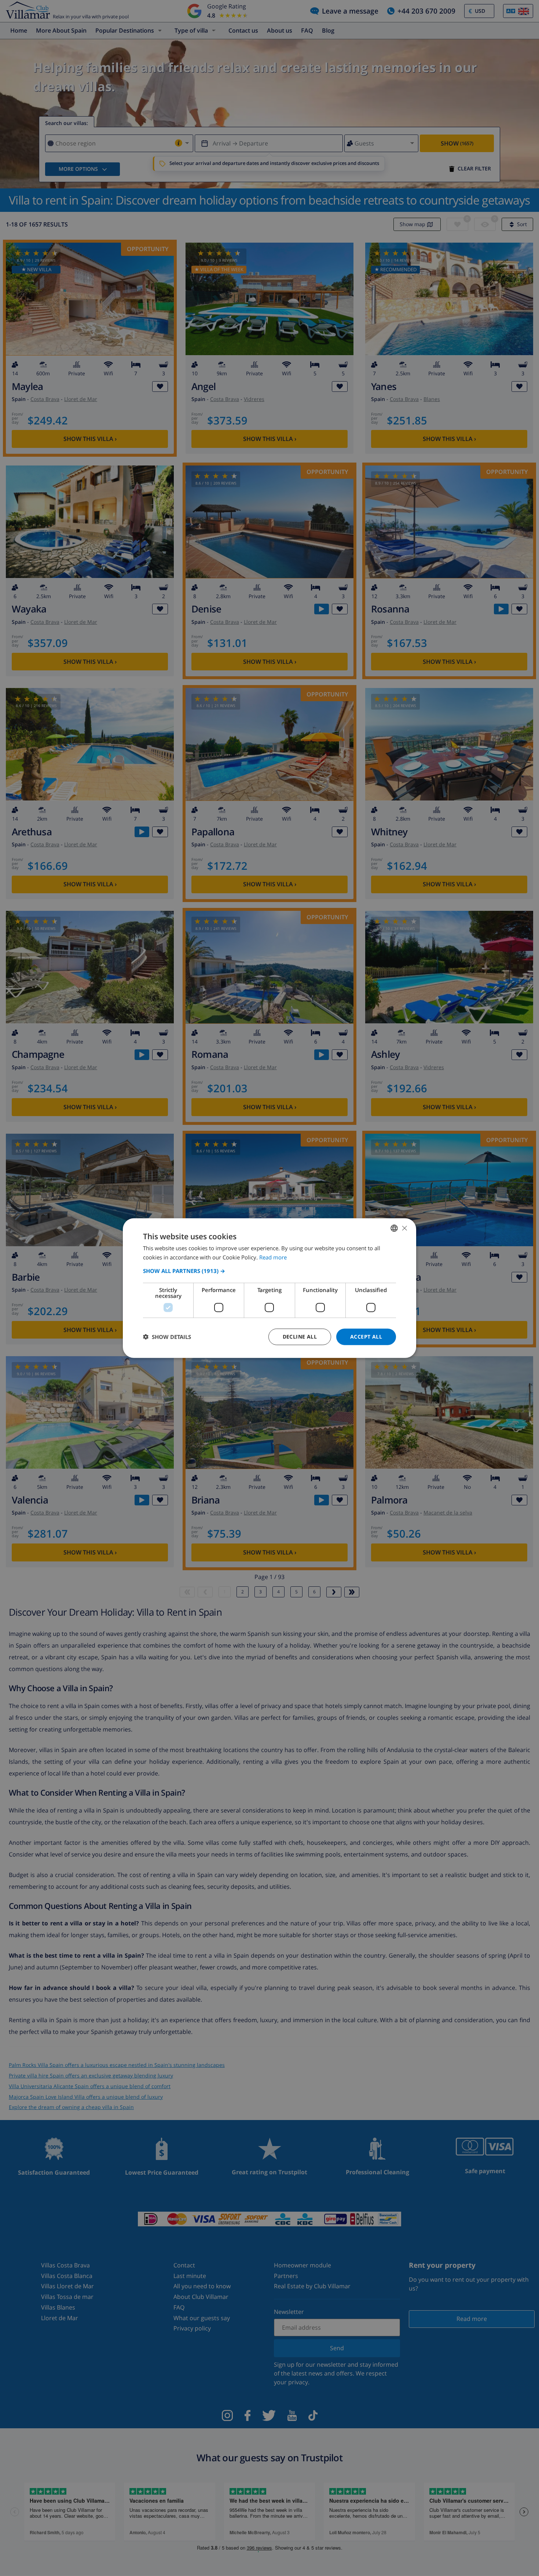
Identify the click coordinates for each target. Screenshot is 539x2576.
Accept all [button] (366, 1337)
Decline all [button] (300, 1337)
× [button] (404, 1228)
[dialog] (269, 1288)
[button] (269, 1271)
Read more (273, 1257)
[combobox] (394, 1228)
